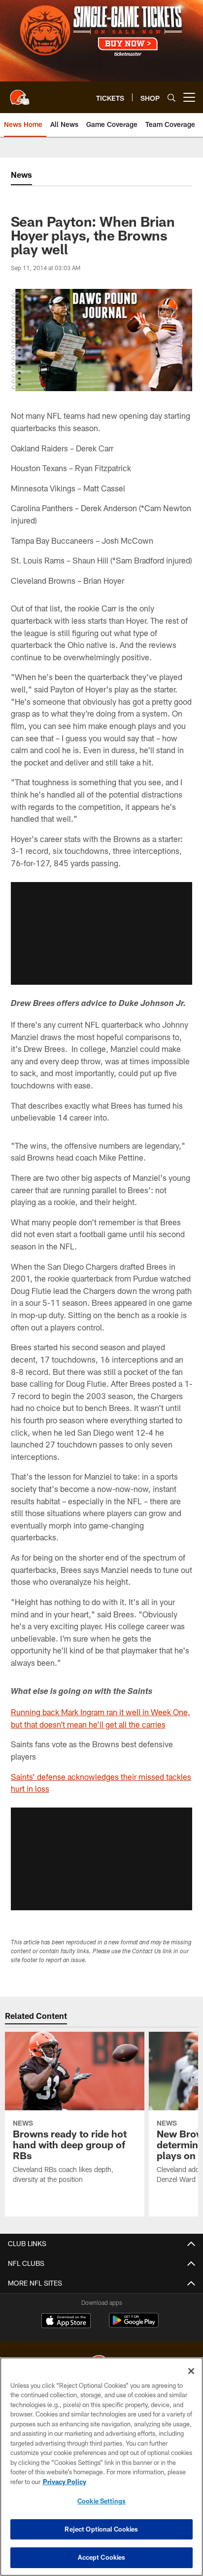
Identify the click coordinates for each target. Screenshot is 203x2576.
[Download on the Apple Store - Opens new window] (66, 2322)
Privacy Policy (65, 2482)
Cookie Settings (101, 2501)
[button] (101, 933)
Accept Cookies (102, 2557)
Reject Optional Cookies (101, 2529)
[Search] (171, 98)
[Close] (191, 2371)
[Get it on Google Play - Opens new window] (134, 2325)
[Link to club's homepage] (20, 93)
